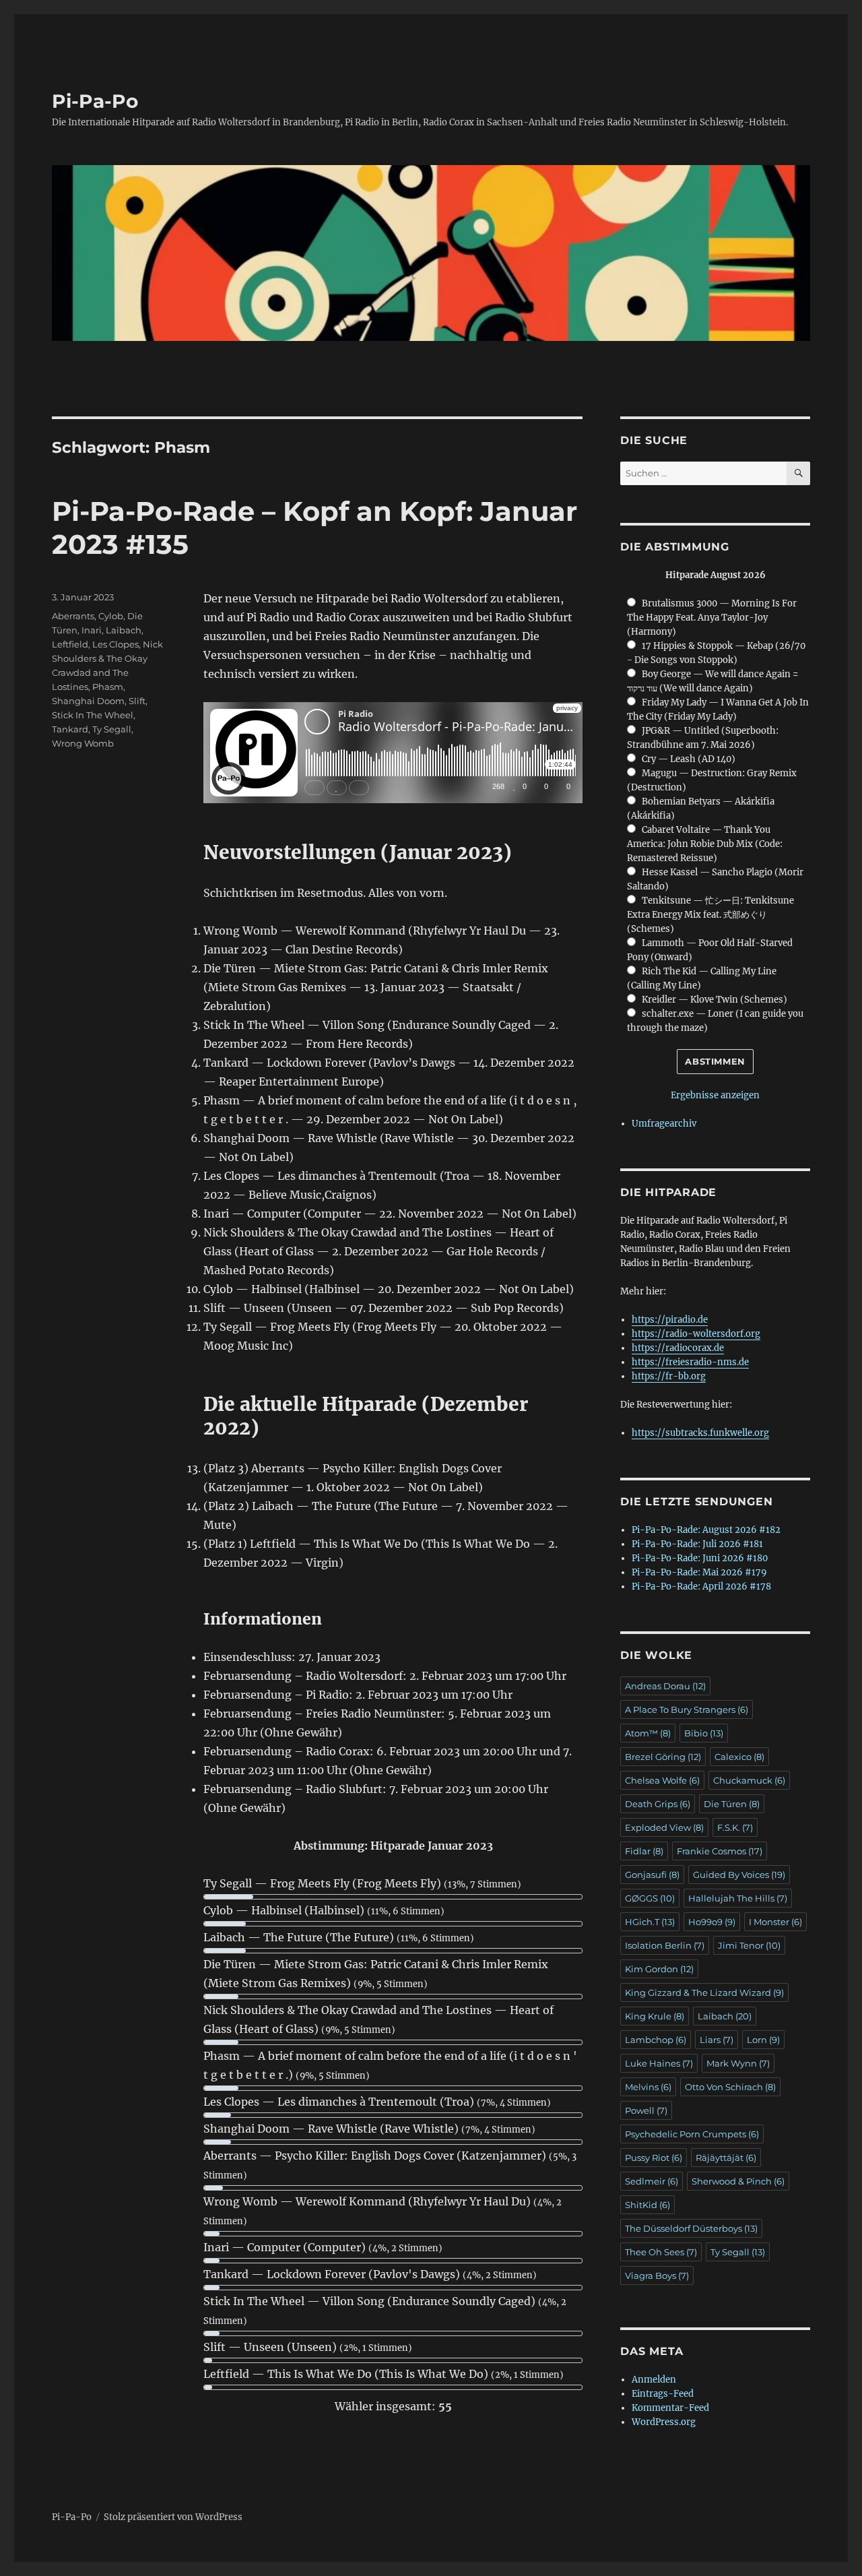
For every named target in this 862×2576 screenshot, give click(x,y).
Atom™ (648, 1733)
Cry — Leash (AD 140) (689, 759)
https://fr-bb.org (669, 1376)
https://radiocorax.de (678, 1348)
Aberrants (73, 616)
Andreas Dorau (665, 1686)
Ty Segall (112, 729)
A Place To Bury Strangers (687, 1709)
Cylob (111, 616)
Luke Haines (659, 2063)
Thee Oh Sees (661, 2252)
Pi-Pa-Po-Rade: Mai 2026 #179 (699, 1572)
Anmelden (654, 2380)
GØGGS (650, 1898)
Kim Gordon (659, 1969)
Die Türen (732, 1804)
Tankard (70, 729)
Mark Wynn (738, 2063)
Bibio (704, 1733)
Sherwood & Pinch (738, 2181)
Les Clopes (115, 644)
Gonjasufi (652, 1875)
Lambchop (656, 2040)
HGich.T (650, 1922)
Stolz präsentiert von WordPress (173, 2517)
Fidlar (644, 1851)
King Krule (655, 2016)
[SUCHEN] (798, 473)
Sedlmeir (652, 2181)
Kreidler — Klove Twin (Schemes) (715, 1000)
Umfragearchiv (664, 1124)
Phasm (108, 687)
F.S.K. (735, 1827)
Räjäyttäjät (726, 2158)
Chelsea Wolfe (662, 1780)
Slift (137, 701)
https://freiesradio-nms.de (690, 1362)
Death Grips (658, 1804)
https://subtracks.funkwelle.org (700, 1433)
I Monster (775, 1922)
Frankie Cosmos (720, 1851)
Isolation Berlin (665, 1945)
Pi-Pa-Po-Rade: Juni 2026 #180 (700, 1558)
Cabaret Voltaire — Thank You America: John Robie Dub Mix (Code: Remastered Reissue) (705, 844)
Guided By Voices (739, 1875)
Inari (92, 630)
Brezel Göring (663, 1757)
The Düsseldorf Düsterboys (691, 2228)
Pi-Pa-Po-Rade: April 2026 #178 (701, 1587)
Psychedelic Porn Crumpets (692, 2134)
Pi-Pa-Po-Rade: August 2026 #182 (706, 1530)
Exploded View (664, 1827)
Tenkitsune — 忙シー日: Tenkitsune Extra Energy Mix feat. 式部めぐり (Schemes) (710, 915)
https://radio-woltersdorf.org (696, 1334)
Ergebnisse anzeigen (715, 1095)
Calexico (739, 1757)
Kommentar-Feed (670, 2408)
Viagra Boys (657, 2275)
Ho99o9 (712, 1922)
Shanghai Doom (88, 701)
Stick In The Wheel (93, 715)
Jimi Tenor (749, 1945)
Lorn (763, 2040)
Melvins (648, 2087)
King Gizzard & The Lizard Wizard (704, 1992)
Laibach (124, 630)
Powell (646, 2110)
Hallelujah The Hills (738, 1898)
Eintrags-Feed (663, 2394)
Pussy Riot (654, 2158)
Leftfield (70, 644)
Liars (717, 2040)
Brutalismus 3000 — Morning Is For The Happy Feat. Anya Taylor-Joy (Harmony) (711, 618)
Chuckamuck (749, 1780)
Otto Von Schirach (730, 2087)
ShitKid (648, 2205)
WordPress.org (664, 2422)
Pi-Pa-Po (95, 101)
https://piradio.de (670, 1320)
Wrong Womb (83, 743)
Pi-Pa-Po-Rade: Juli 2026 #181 (697, 1544)
